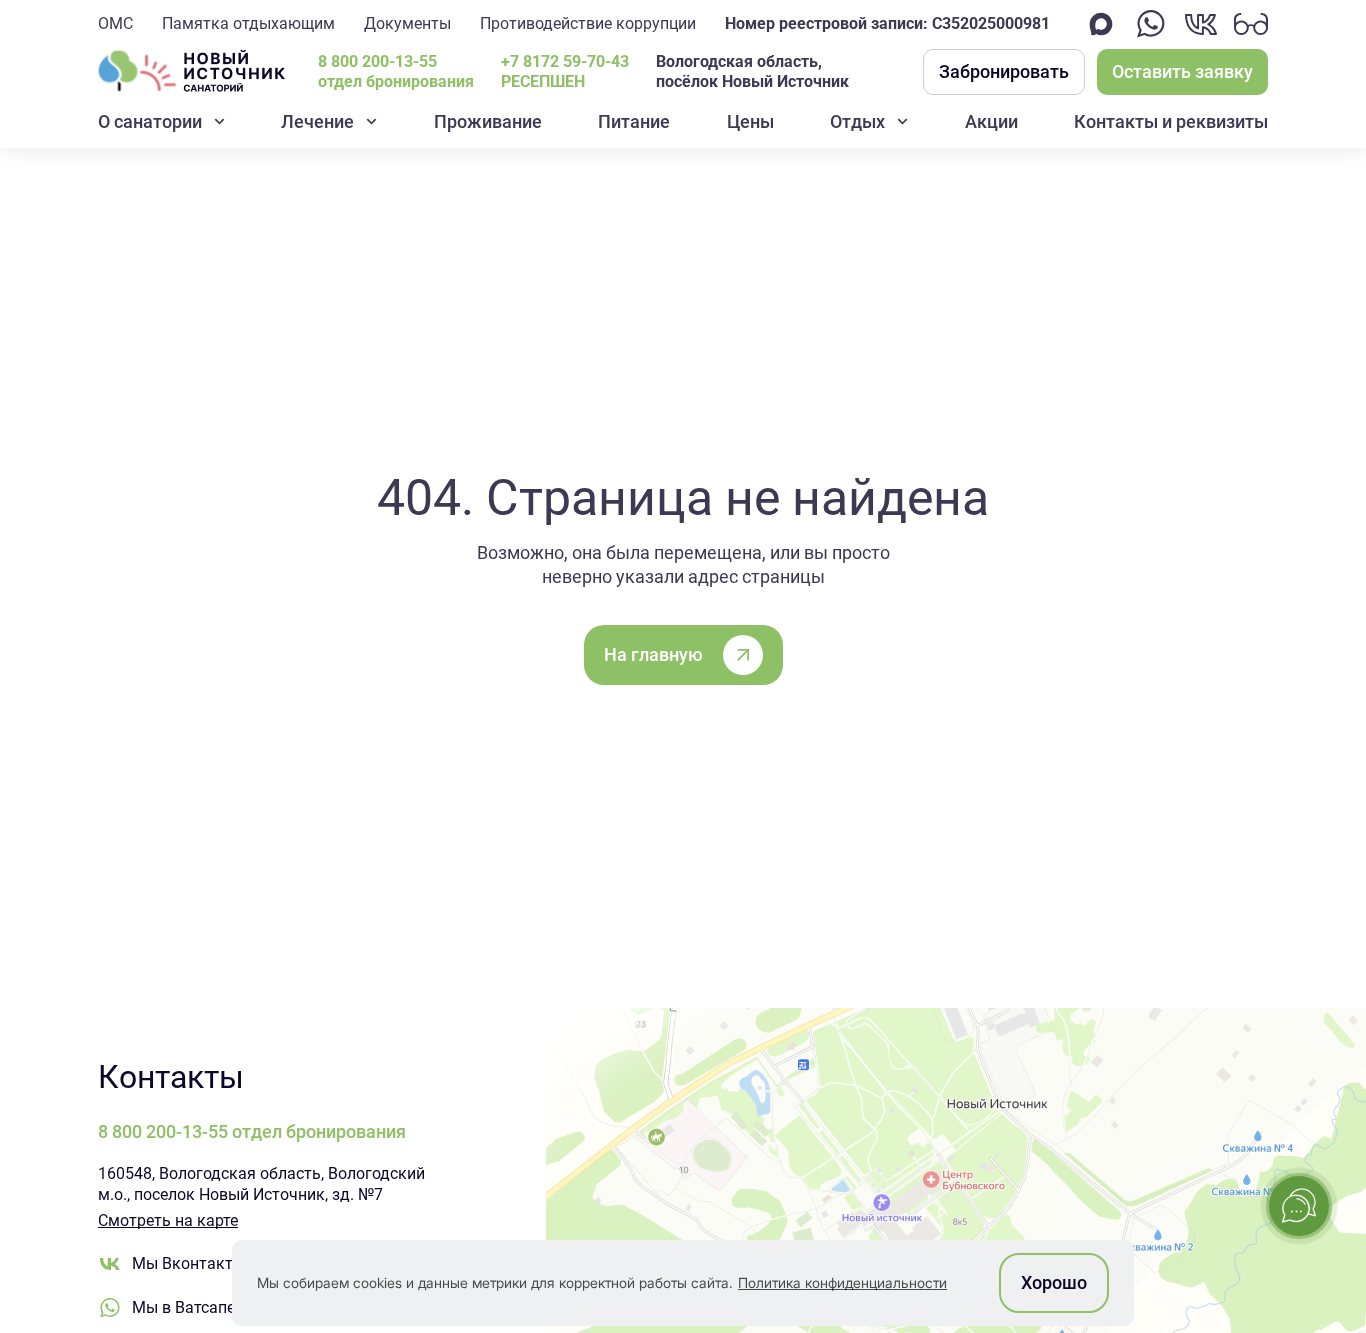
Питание (634, 121)
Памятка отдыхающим (248, 23)
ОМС (115, 23)
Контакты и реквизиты (1171, 121)
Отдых (857, 121)
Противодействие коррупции (588, 23)
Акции (991, 121)
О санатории (150, 121)
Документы (407, 23)
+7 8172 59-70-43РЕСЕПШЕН (565, 72)
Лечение (317, 121)
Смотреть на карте (168, 1220)
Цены (750, 121)
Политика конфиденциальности (842, 1282)
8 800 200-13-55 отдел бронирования (396, 72)
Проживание (488, 121)
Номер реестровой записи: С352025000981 (887, 23)
